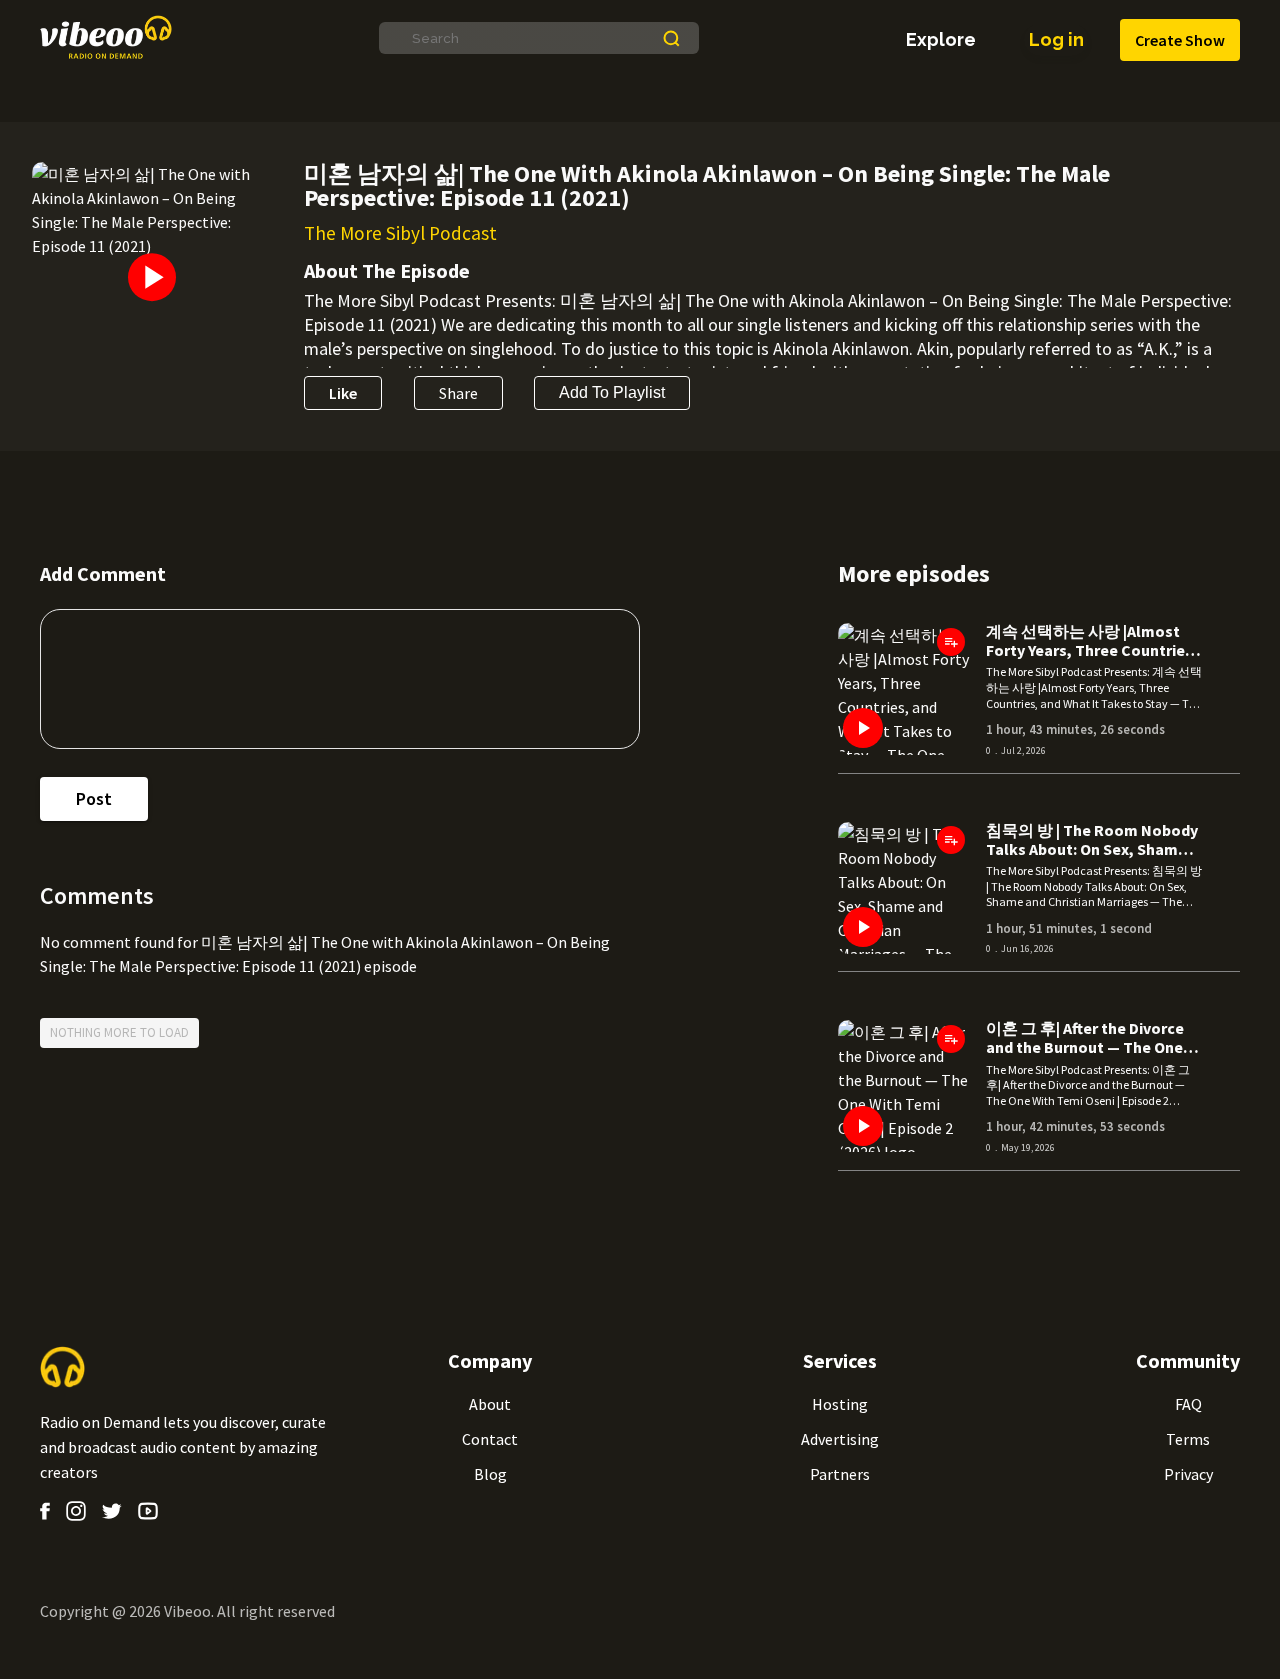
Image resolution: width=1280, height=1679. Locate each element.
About (490, 1404)
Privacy (1188, 1474)
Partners (840, 1474)
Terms (1188, 1439)
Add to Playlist (612, 392)
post (94, 798)
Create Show (1180, 40)
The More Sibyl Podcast (400, 233)
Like (343, 393)
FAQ (1188, 1404)
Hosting (840, 1404)
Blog (490, 1474)
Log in (1056, 39)
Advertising (840, 1439)
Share (458, 393)
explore (941, 40)
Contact (490, 1439)
